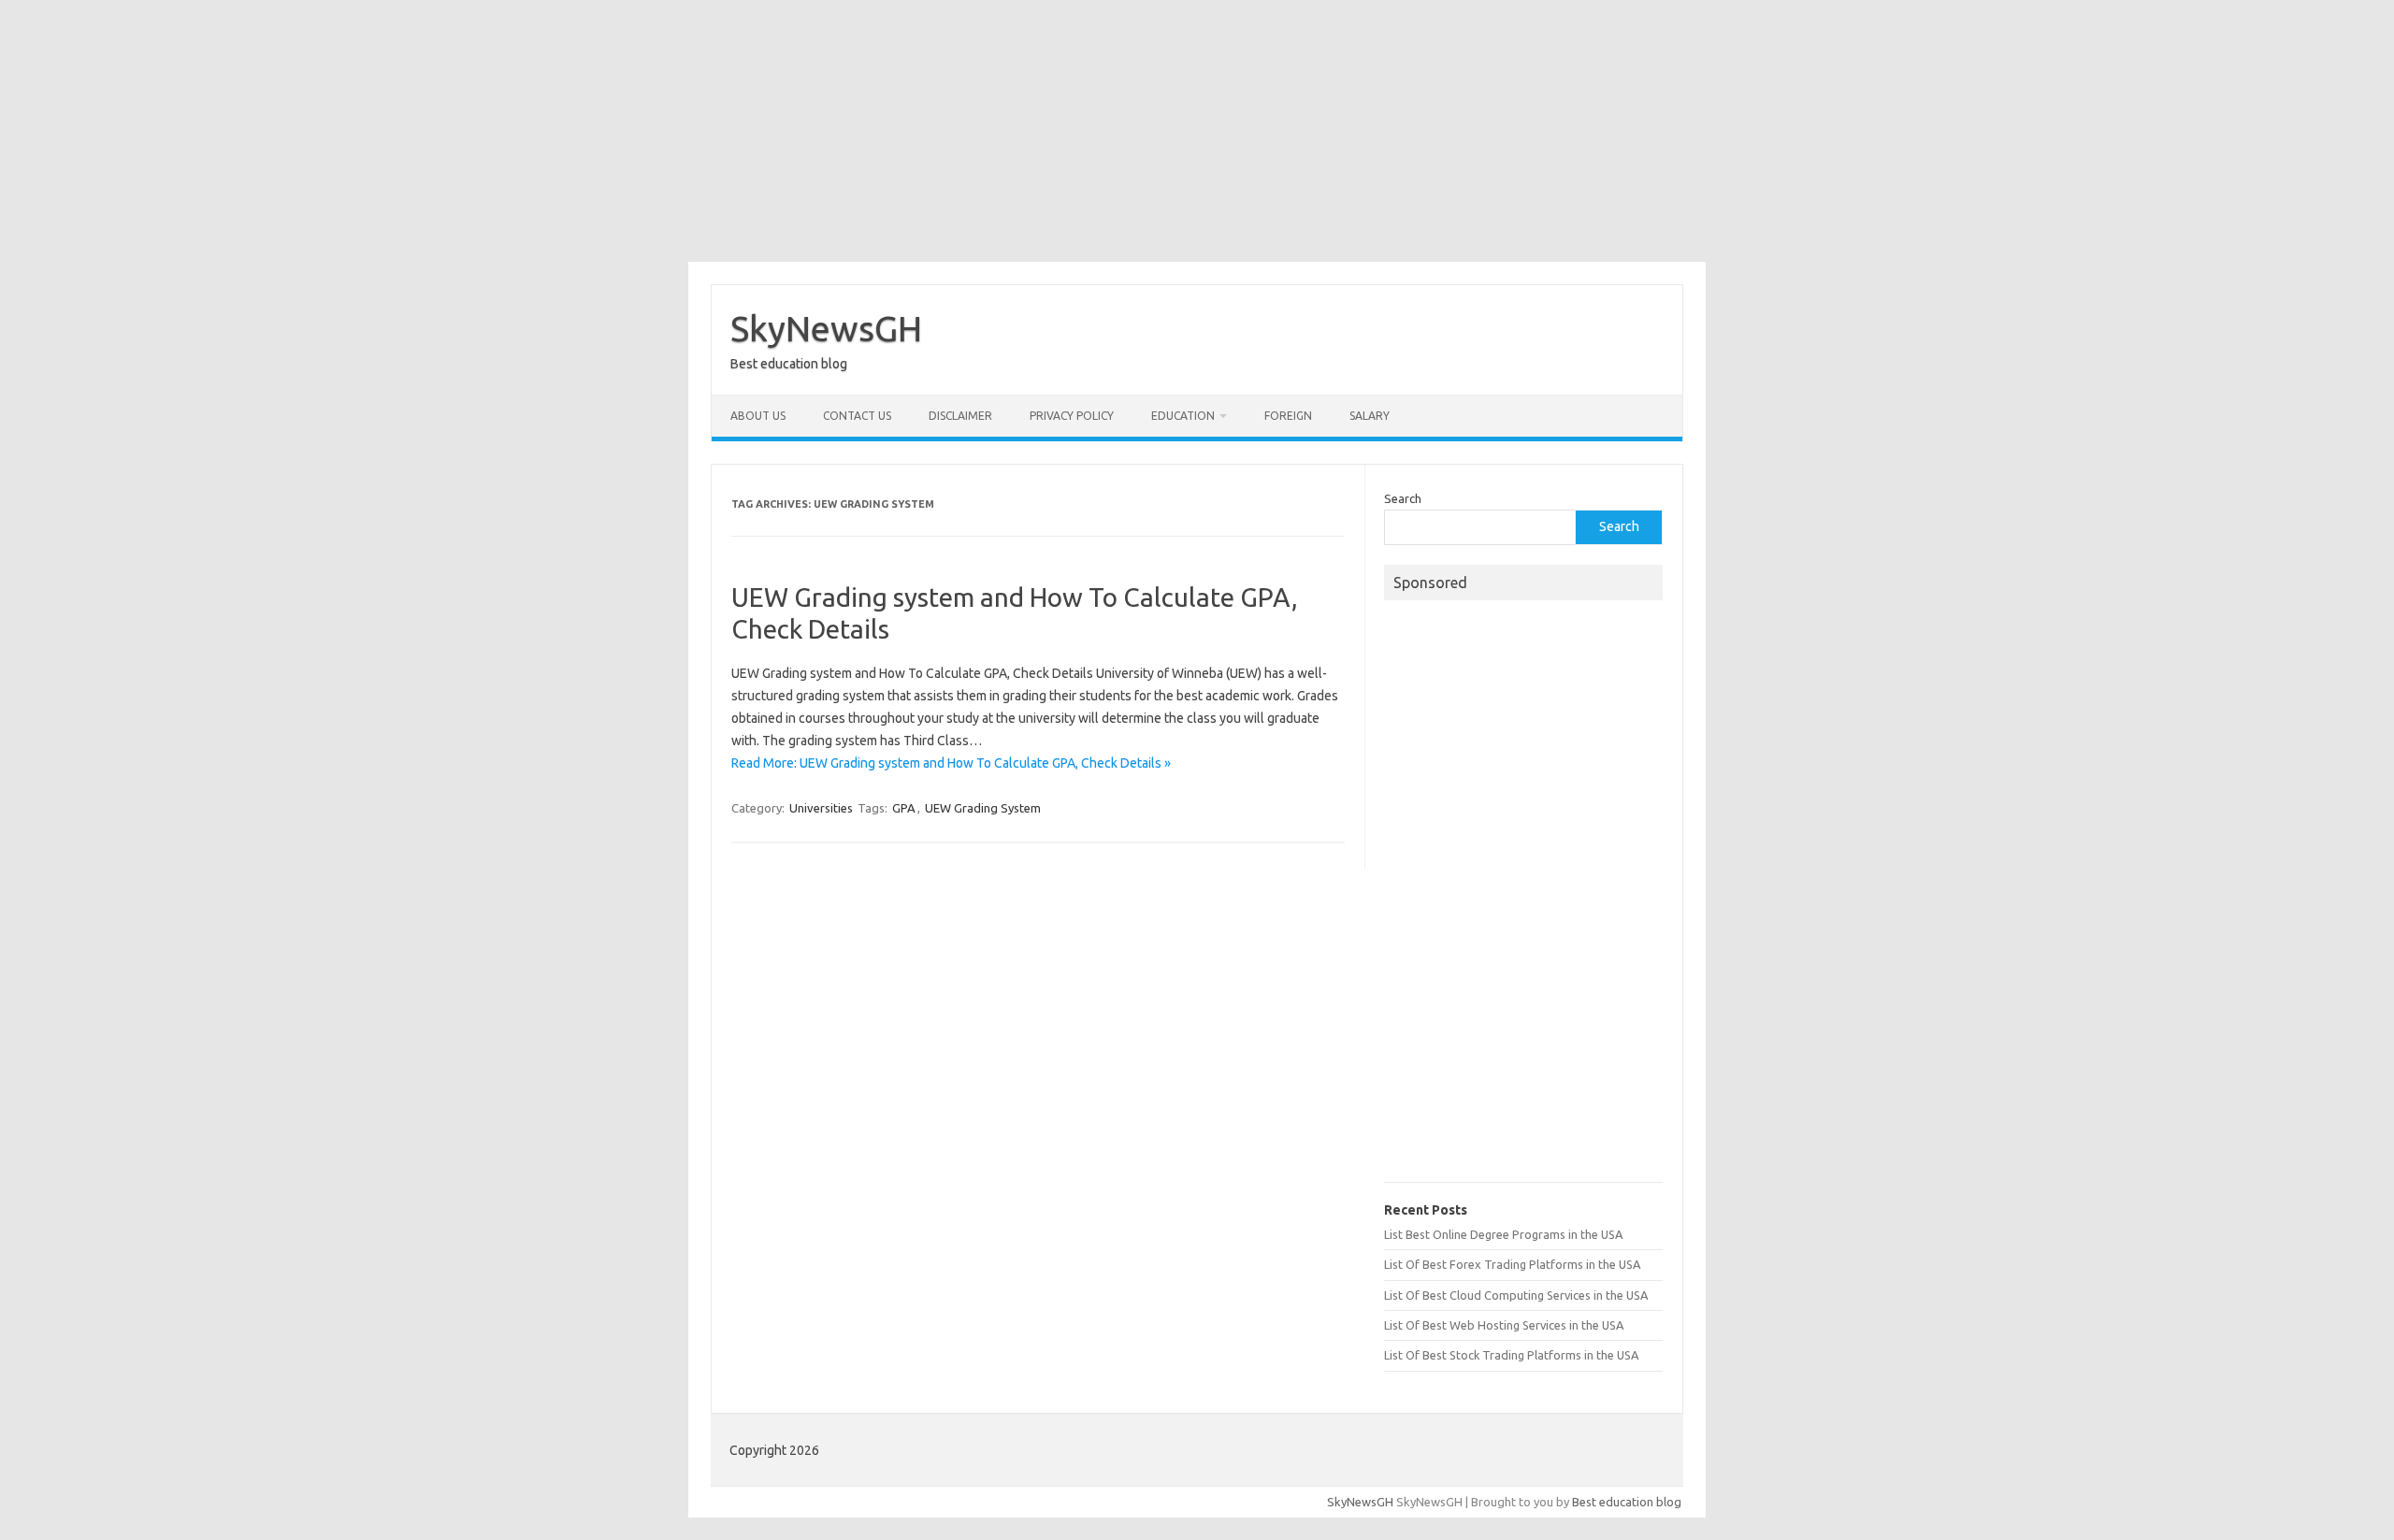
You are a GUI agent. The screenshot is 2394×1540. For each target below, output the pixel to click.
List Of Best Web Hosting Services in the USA (1504, 1325)
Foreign (1288, 416)
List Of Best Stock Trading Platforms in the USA (1511, 1355)
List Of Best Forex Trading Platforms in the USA (1512, 1264)
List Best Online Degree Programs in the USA (1503, 1234)
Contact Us (857, 416)
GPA (904, 808)
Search (1403, 498)
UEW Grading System (983, 808)
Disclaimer (960, 416)
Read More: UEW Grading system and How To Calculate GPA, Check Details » (951, 763)
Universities (821, 808)
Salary (1370, 416)
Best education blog (1627, 1502)
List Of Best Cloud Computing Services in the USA (1516, 1295)
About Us (758, 416)
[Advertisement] (1197, 131)
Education (1183, 416)
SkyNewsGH (826, 328)
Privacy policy (1072, 416)
